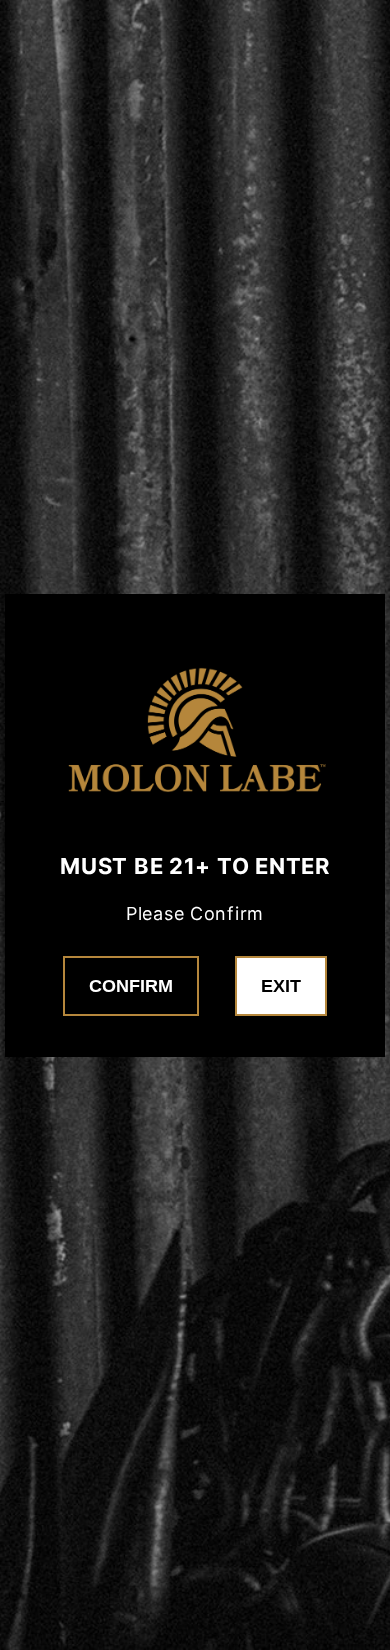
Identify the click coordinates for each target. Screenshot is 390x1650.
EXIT (281, 986)
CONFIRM (131, 986)
